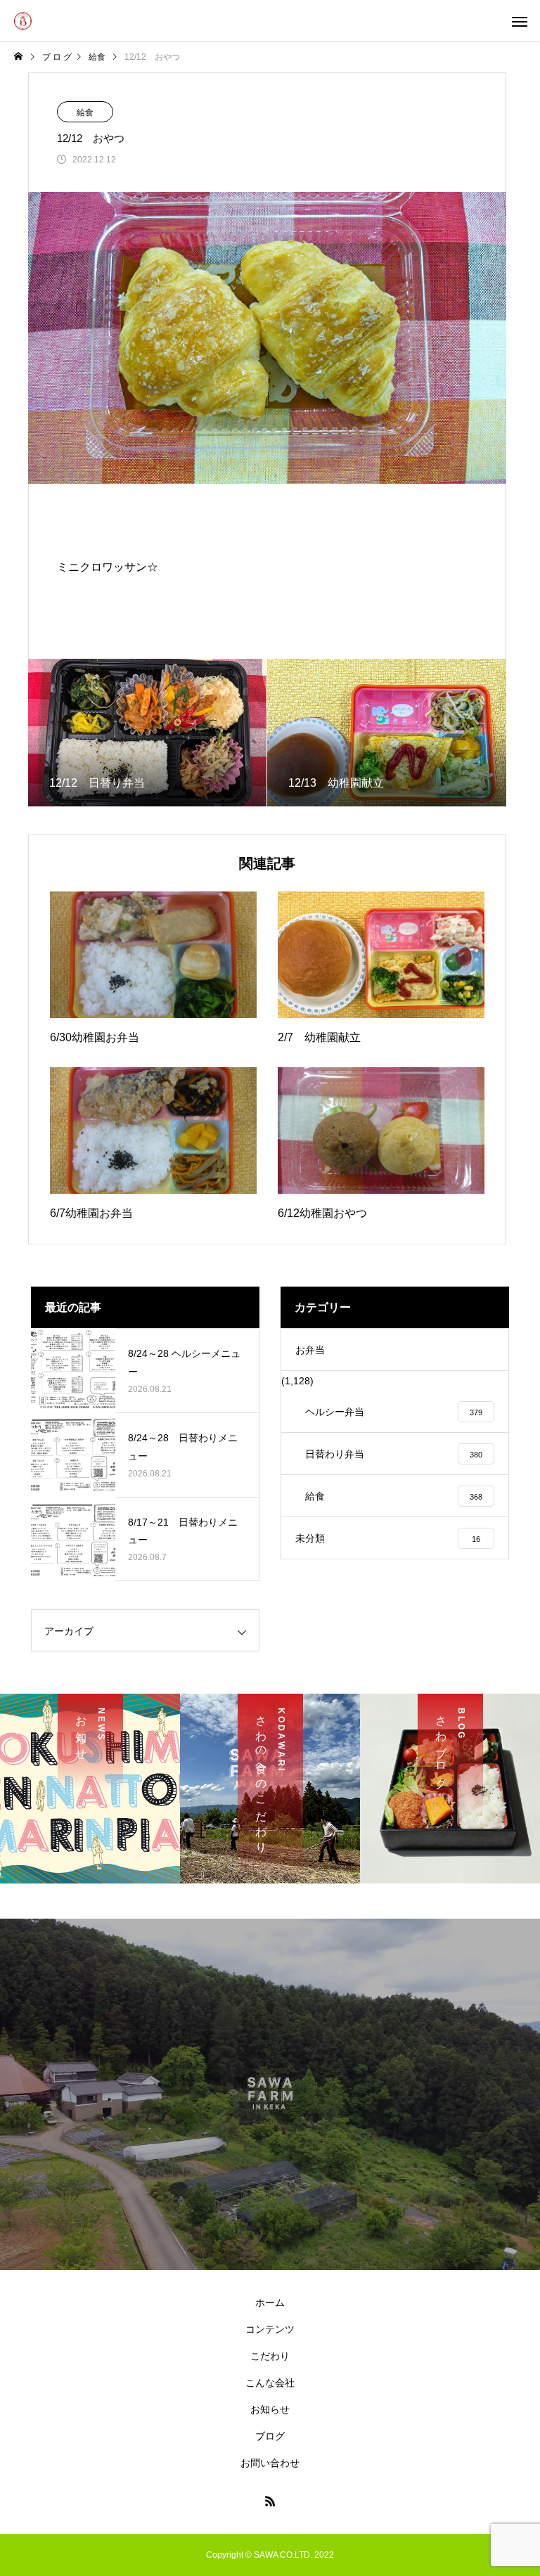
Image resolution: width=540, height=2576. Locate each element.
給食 (85, 112)
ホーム (270, 2303)
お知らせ (270, 2409)
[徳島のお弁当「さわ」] (23, 21)
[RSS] (270, 2501)
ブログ (270, 2436)
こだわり (270, 2356)
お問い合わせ (270, 2463)
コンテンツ (270, 2329)
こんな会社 (270, 2383)
